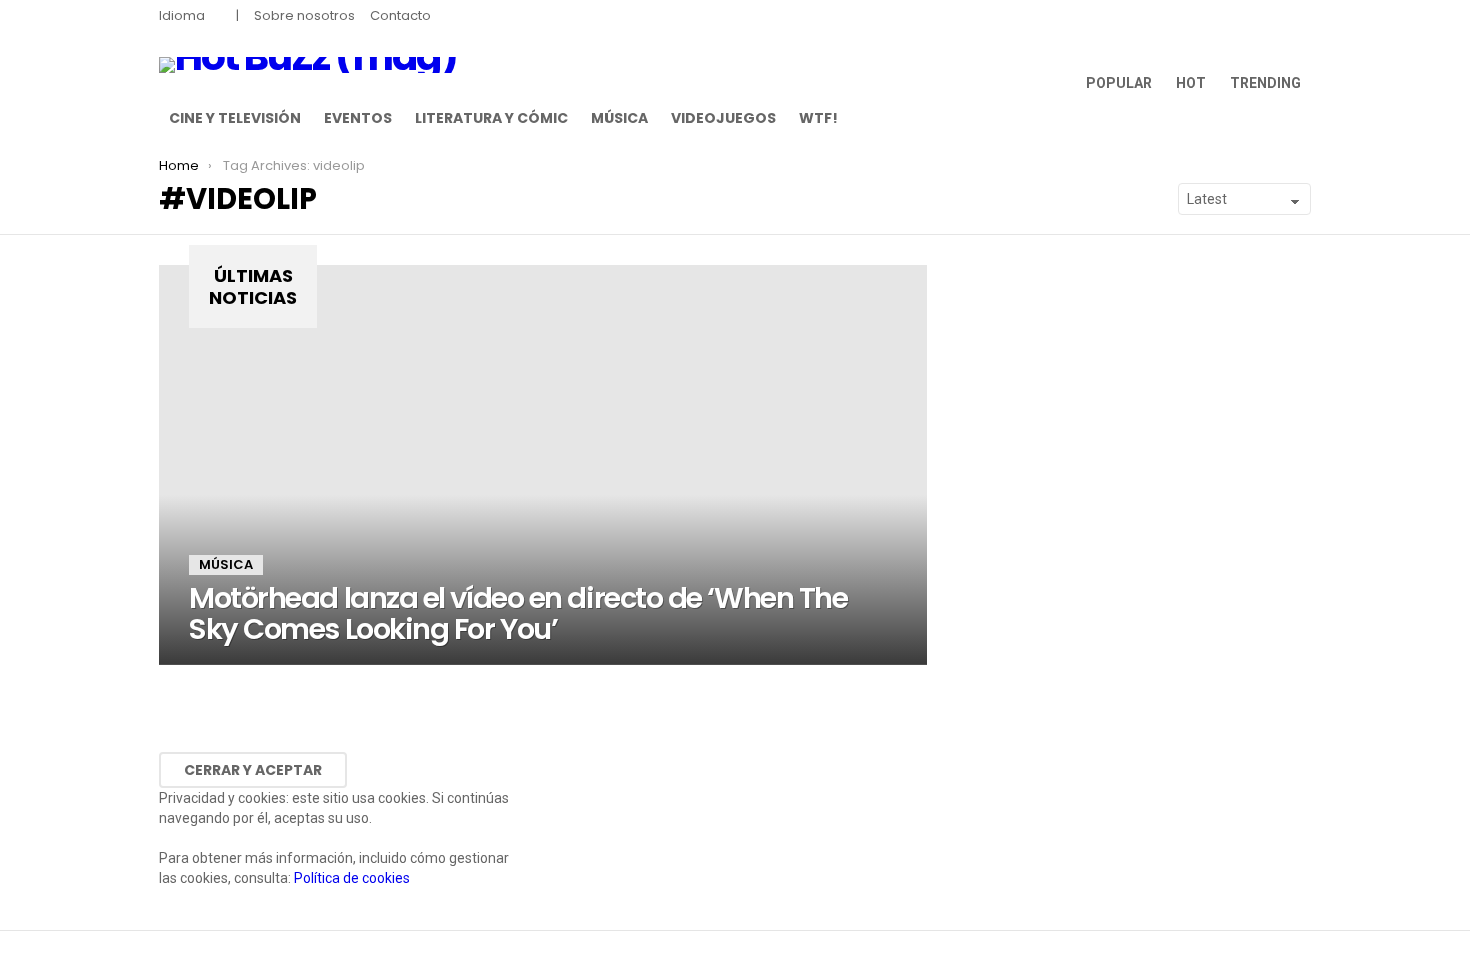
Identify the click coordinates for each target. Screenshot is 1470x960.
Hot (1191, 83)
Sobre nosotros (304, 15)
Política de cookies (352, 878)
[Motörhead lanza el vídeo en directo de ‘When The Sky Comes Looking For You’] (543, 465)
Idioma (182, 15)
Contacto (400, 15)
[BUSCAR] (1299, 118)
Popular (1119, 83)
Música (619, 118)
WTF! (818, 118)
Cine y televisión (235, 118)
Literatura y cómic (491, 118)
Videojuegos (723, 118)
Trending (1265, 83)
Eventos (358, 118)
